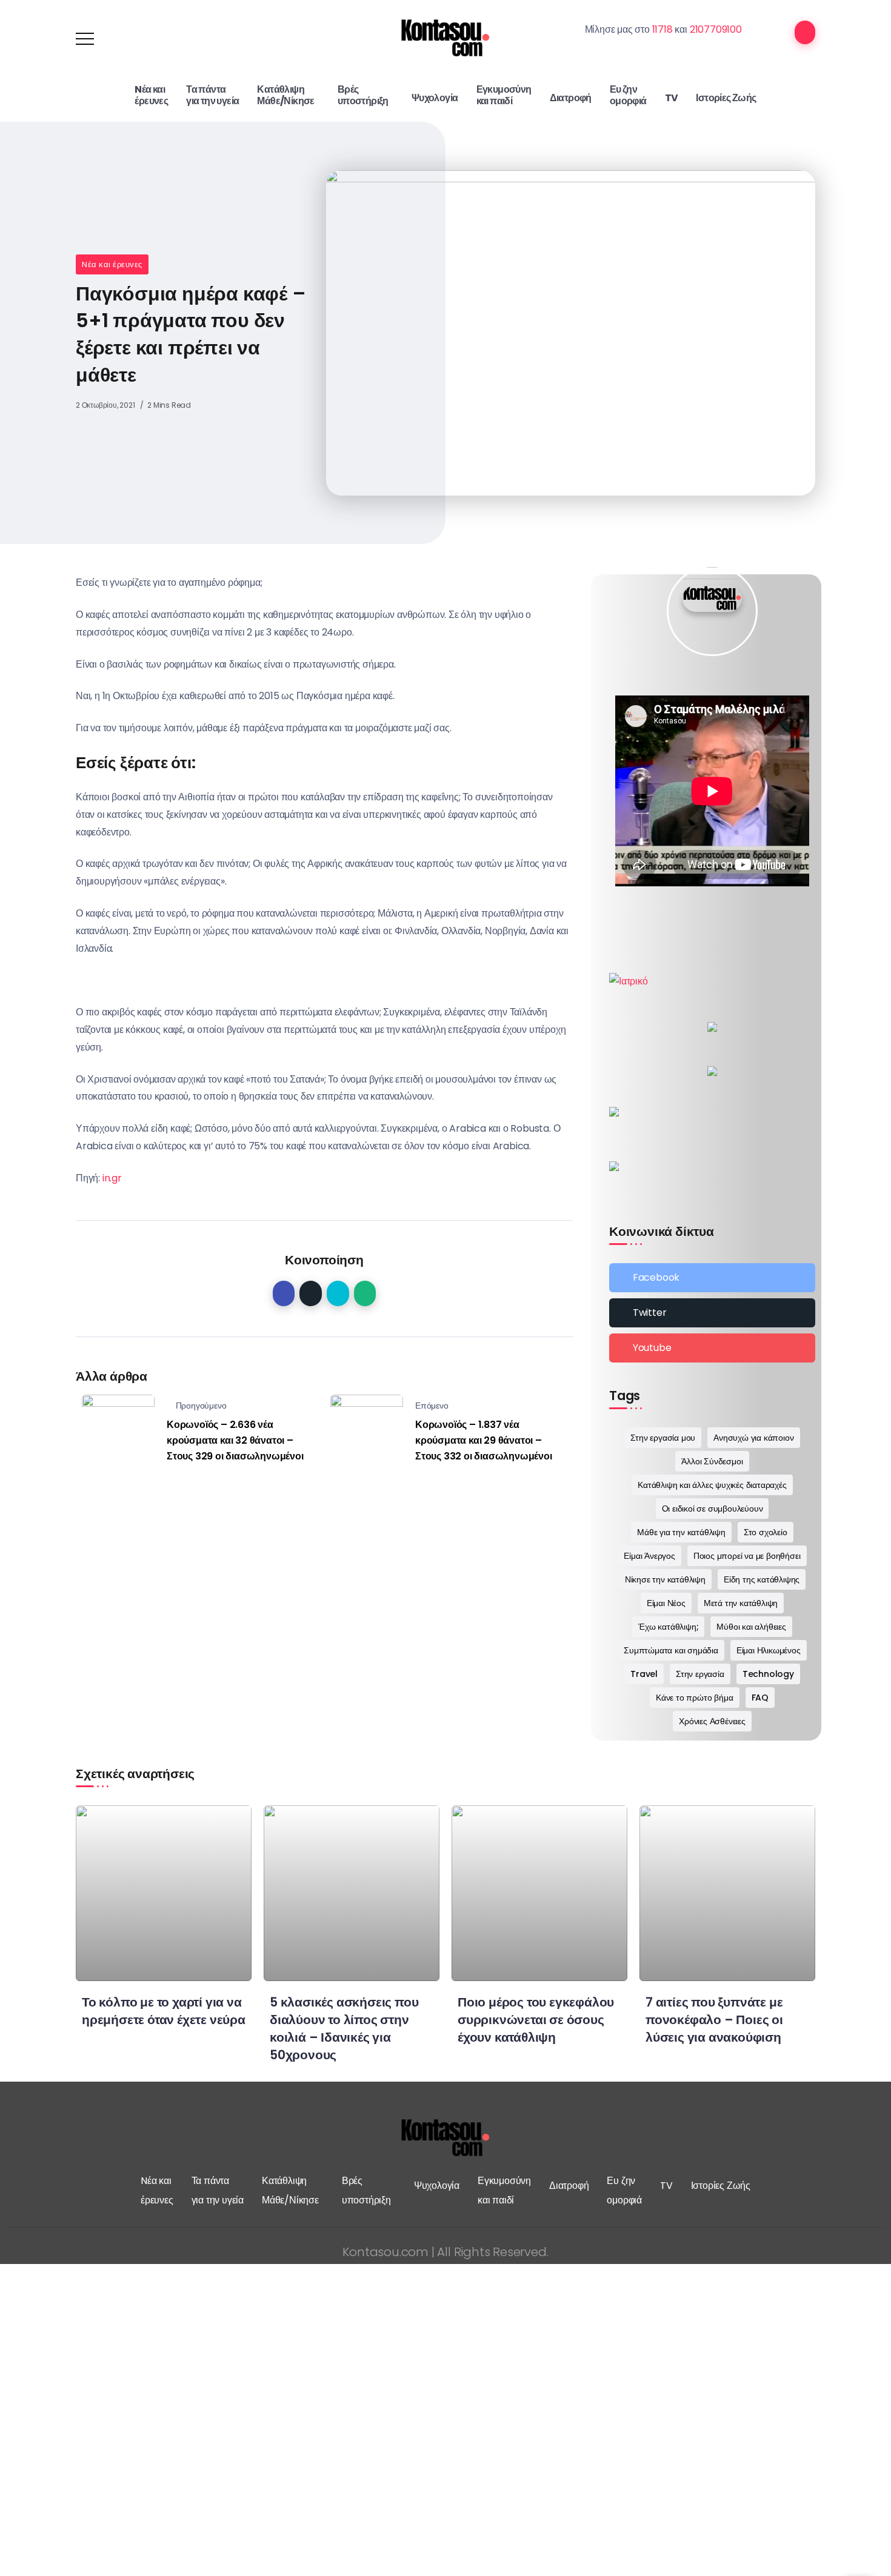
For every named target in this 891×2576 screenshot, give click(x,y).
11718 (662, 29)
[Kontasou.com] (446, 38)
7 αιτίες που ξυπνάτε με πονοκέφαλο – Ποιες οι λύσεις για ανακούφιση (714, 2020)
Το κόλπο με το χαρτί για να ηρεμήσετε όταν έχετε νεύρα (164, 2011)
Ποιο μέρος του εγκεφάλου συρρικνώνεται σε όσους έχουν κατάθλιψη (536, 2020)
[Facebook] (712, 1278)
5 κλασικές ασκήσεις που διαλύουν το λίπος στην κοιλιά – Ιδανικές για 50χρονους (344, 2028)
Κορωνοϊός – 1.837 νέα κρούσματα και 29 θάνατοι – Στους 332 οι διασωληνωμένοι (484, 1440)
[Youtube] (712, 1348)
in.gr (112, 1178)
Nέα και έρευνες (112, 264)
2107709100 (716, 29)
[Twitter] (712, 1313)
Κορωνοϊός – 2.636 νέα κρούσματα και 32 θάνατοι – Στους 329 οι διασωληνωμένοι (235, 1440)
